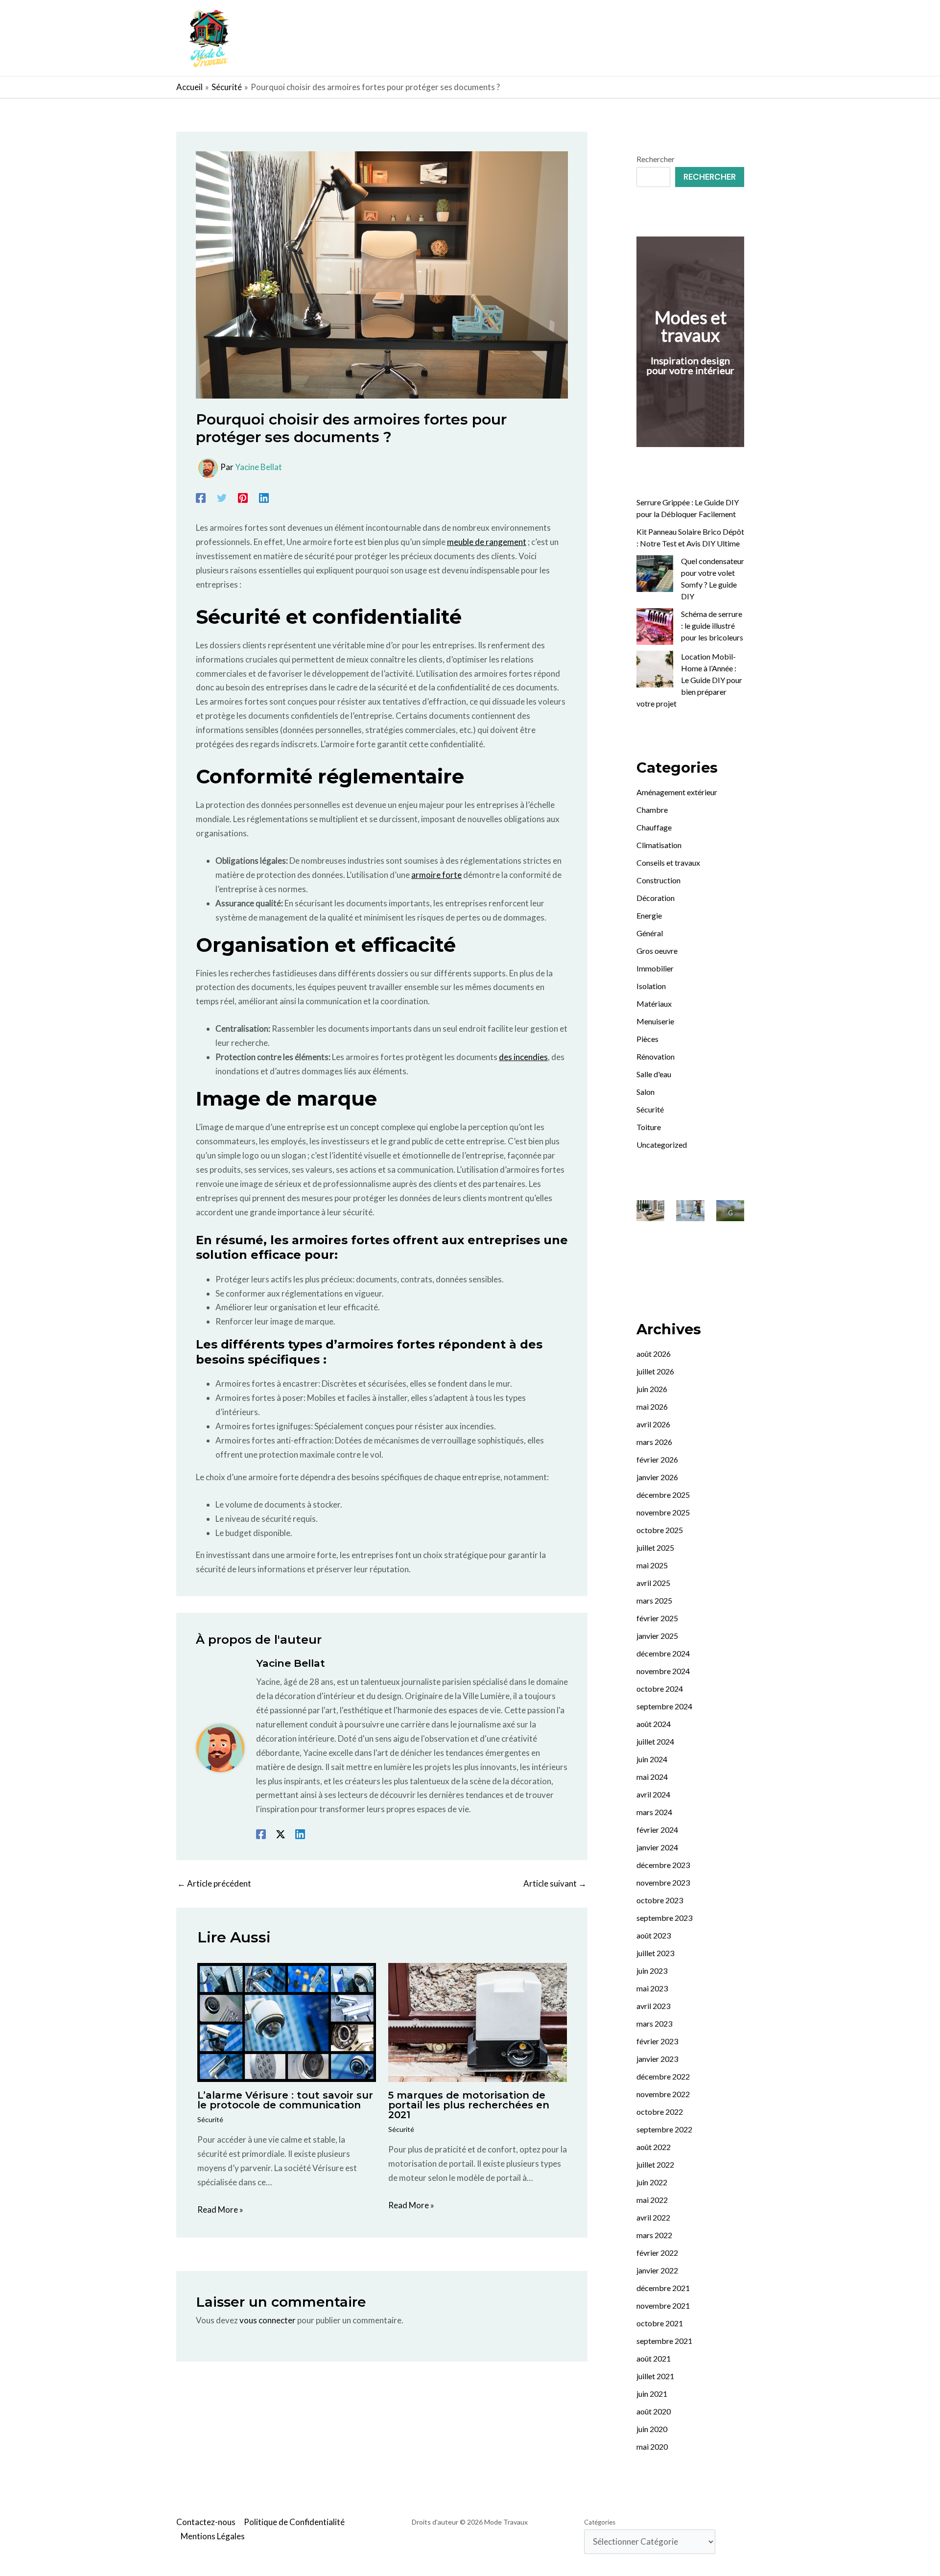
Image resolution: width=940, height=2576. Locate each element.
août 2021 (654, 2358)
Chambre (652, 810)
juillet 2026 (655, 1371)
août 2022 (654, 2147)
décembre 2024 (663, 1653)
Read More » (220, 2210)
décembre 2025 (663, 1495)
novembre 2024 (663, 1671)
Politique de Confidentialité (294, 2522)
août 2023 (654, 1935)
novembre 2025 (663, 1512)
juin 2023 (652, 1971)
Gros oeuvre (657, 951)
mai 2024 (652, 1777)
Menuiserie (655, 1021)
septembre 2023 (664, 1918)
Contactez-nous (206, 2522)
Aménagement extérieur (677, 792)
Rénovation (656, 1056)
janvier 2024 (657, 1847)
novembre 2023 (663, 1882)
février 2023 (657, 2041)
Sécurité (210, 2119)
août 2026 (654, 1354)
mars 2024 (654, 1812)
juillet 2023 (655, 1953)
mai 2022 (652, 2200)
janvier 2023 (657, 2059)
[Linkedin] (264, 497)
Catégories (600, 2522)
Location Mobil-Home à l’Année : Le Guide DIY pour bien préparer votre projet (689, 680)
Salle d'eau (654, 1074)
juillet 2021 (655, 2376)
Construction (658, 880)
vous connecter (268, 2320)
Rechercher (656, 159)
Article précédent (214, 1883)
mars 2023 (654, 2023)
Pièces (647, 1039)
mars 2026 (654, 1442)
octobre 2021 (660, 2323)
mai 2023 (652, 1988)
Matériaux (654, 1004)
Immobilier (655, 968)
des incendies (523, 1057)
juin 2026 (652, 1389)
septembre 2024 (664, 1706)
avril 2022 (653, 2217)
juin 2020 (652, 2429)
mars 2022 (654, 2235)
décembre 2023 (663, 1865)
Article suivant (555, 1883)
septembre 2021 (664, 2341)
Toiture (649, 1127)
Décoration (656, 898)
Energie (649, 915)
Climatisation (659, 845)
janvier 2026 (657, 1477)
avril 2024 (653, 1794)
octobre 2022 (660, 2112)
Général (650, 933)
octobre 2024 (660, 1689)
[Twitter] (222, 497)
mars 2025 (654, 1600)
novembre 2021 (663, 2305)
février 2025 (657, 1618)
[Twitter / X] (281, 1833)
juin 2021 (652, 2394)
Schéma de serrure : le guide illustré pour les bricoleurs (712, 626)
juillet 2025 (655, 1548)
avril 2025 (653, 1583)
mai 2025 (652, 1565)
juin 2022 (652, 2182)
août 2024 (654, 1724)
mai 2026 (652, 1406)
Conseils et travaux (668, 863)
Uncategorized (662, 1145)
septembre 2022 (664, 2129)
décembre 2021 (663, 2288)
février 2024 (657, 1830)
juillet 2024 (655, 1741)
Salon (646, 1092)
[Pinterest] (243, 497)
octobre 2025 (660, 1530)
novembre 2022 (663, 2094)
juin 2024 (652, 1759)
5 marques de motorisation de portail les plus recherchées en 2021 (469, 2105)
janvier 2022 (657, 2270)
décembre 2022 (663, 2076)
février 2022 (657, 2253)
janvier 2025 (657, 1636)
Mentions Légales (213, 2536)
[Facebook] (201, 497)
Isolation (651, 986)
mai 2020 (652, 2446)
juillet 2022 (655, 2164)
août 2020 (654, 2411)
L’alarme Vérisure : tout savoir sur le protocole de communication (285, 2100)
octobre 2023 (660, 1900)
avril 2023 (653, 2006)
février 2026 (657, 1459)
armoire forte (436, 875)
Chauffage (654, 827)
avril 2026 (653, 1424)
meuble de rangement (487, 542)
